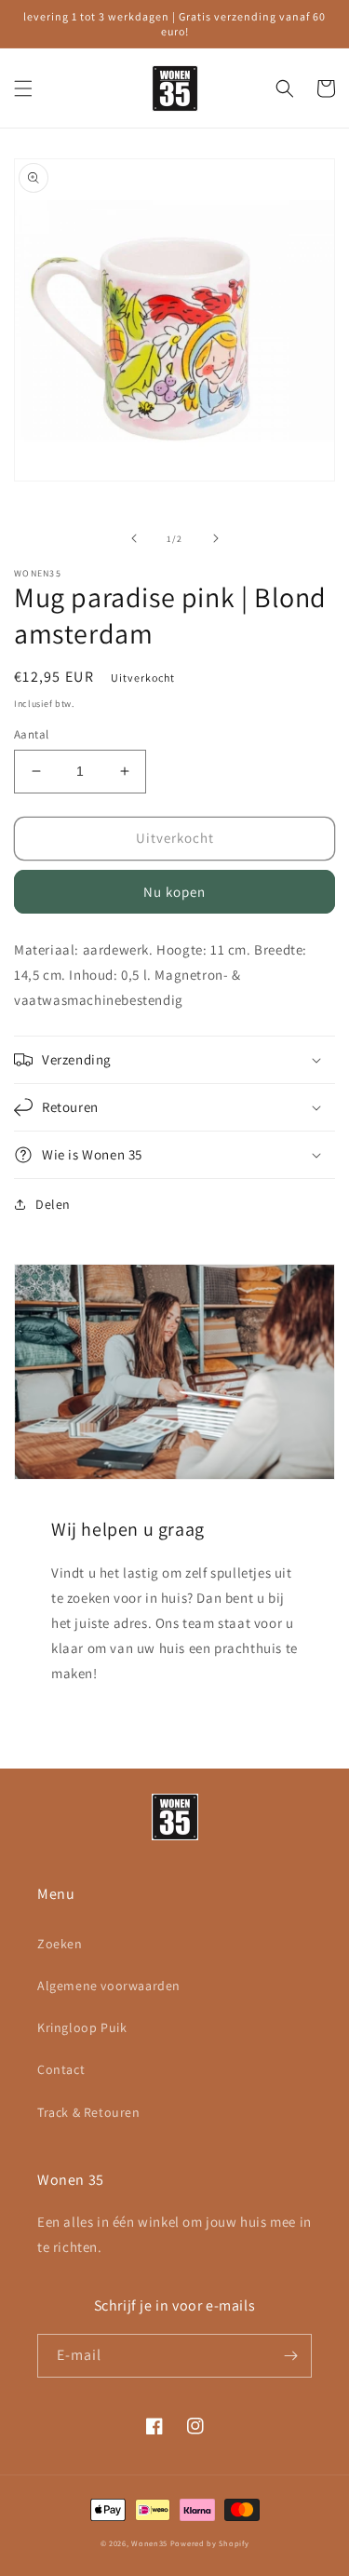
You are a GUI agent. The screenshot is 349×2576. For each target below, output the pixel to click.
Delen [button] (53, 1204)
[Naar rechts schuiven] (216, 538)
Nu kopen (174, 892)
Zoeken (60, 1944)
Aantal (31, 734)
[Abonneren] (290, 2356)
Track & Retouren (89, 2112)
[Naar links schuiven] (134, 538)
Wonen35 (149, 2543)
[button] (23, 88)
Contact (61, 2069)
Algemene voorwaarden (109, 1986)
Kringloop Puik (82, 2027)
